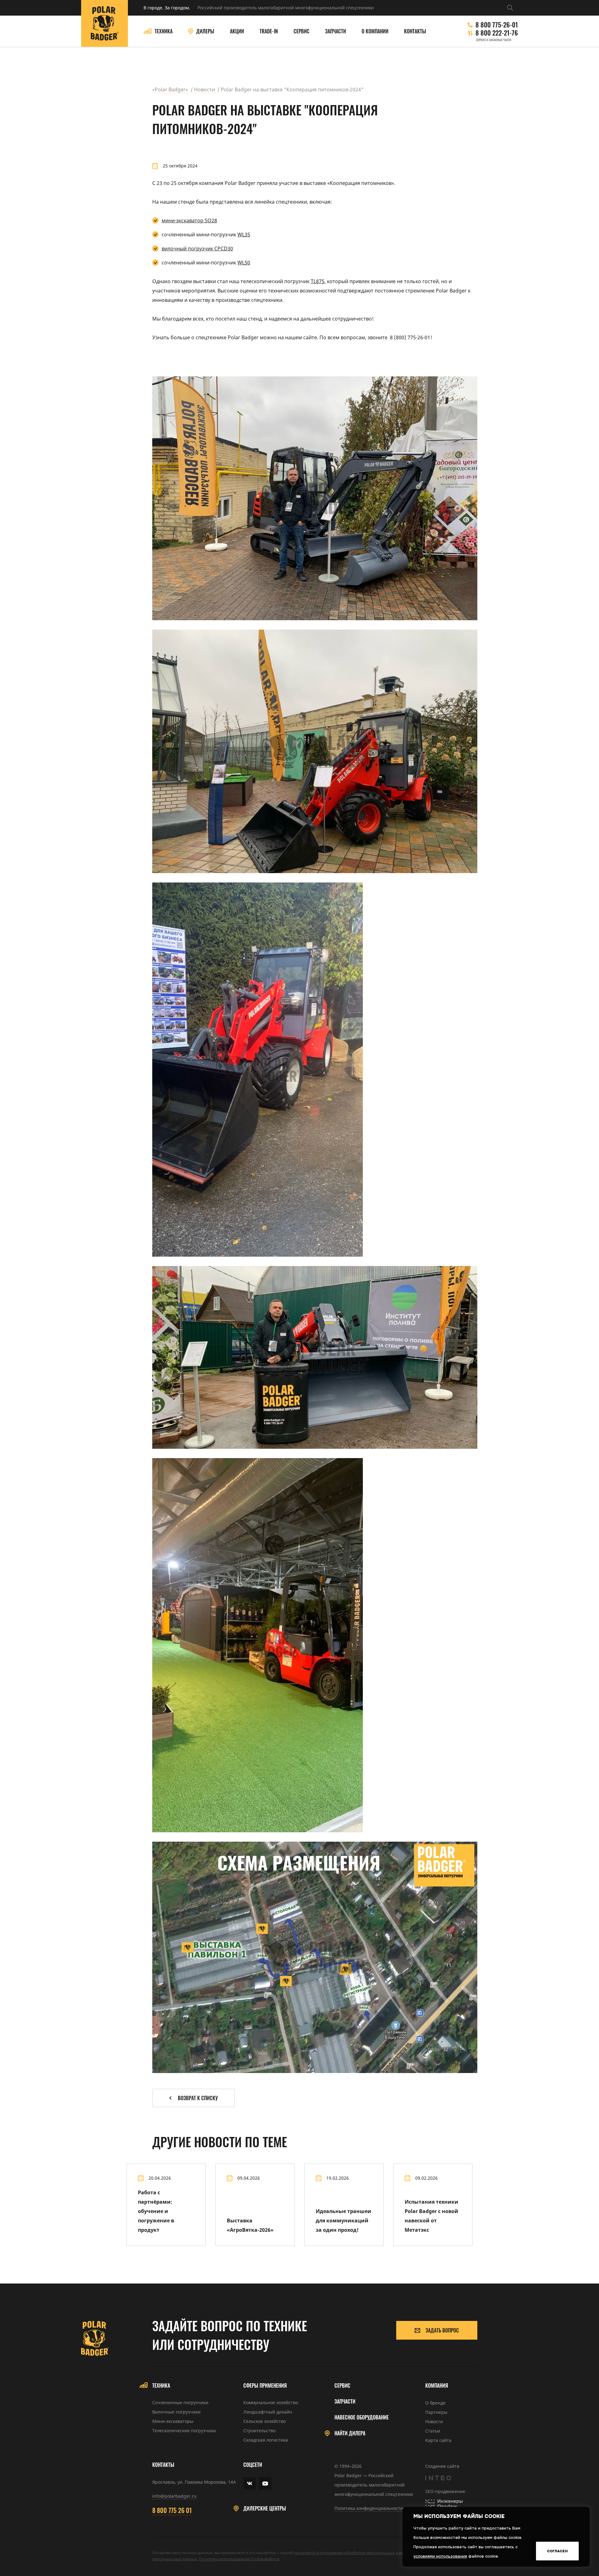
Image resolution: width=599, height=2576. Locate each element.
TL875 (318, 281)
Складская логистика (266, 2440)
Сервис (302, 31)
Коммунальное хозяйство (271, 2402)
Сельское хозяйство (265, 2421)
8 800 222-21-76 (497, 33)
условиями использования (440, 2556)
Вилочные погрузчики (176, 2412)
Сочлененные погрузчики (180, 2402)
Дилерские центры (265, 2508)
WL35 (244, 234)
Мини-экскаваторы (173, 2421)
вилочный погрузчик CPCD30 (197, 249)
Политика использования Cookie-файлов (239, 2559)
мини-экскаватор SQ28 (189, 220)
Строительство (259, 2431)
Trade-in (269, 31)
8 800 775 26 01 (172, 2510)
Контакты (415, 31)
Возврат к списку (198, 2098)
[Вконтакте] (250, 2483)
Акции (237, 31)
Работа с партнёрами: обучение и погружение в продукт (156, 2211)
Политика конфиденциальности (369, 2508)
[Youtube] (265, 2483)
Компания (437, 2386)
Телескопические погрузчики (184, 2431)
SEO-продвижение (445, 2491)
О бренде (435, 2403)
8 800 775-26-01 (497, 25)
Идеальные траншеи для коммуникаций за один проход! (343, 2221)
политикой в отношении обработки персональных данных (352, 2553)
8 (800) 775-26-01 (409, 337)
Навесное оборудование (362, 2417)
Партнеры (436, 2412)
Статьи (433, 2431)
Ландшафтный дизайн (268, 2412)
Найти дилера (350, 2433)
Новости (434, 2421)
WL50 (244, 263)
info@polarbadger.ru (174, 2496)
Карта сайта (438, 2440)
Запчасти (336, 31)
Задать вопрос (442, 2330)
